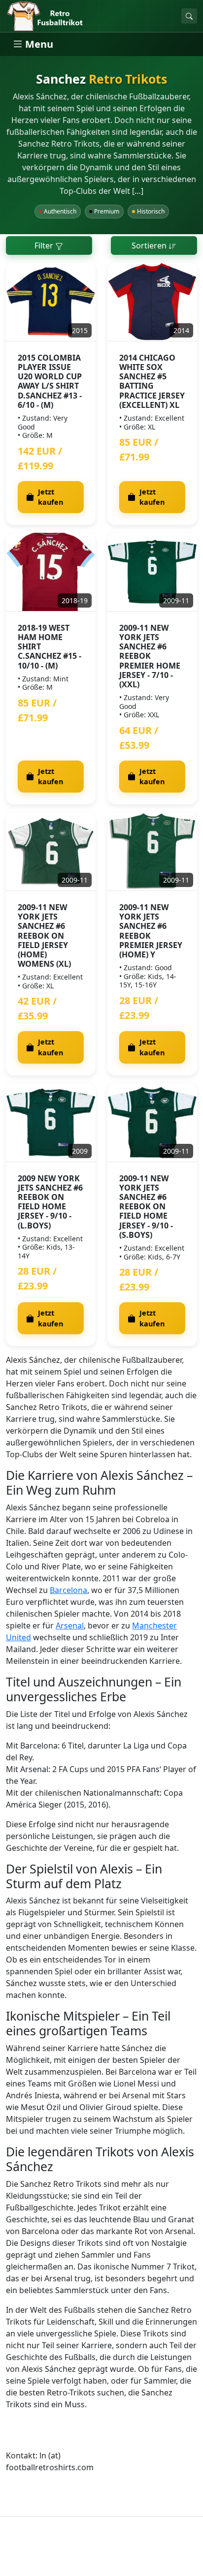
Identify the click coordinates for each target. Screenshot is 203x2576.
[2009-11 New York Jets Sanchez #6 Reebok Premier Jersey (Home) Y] (152, 852)
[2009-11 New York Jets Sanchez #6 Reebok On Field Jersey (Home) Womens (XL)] (51, 852)
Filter (45, 245)
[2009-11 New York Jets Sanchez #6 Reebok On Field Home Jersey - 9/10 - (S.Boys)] (152, 1123)
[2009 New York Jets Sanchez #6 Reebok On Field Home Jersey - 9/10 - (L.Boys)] (51, 1123)
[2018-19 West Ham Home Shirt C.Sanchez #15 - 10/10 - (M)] (51, 572)
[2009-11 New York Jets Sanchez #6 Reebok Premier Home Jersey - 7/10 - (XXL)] (152, 572)
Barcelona (68, 1590)
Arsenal (70, 1625)
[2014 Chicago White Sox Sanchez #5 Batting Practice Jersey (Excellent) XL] (152, 302)
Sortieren (150, 245)
